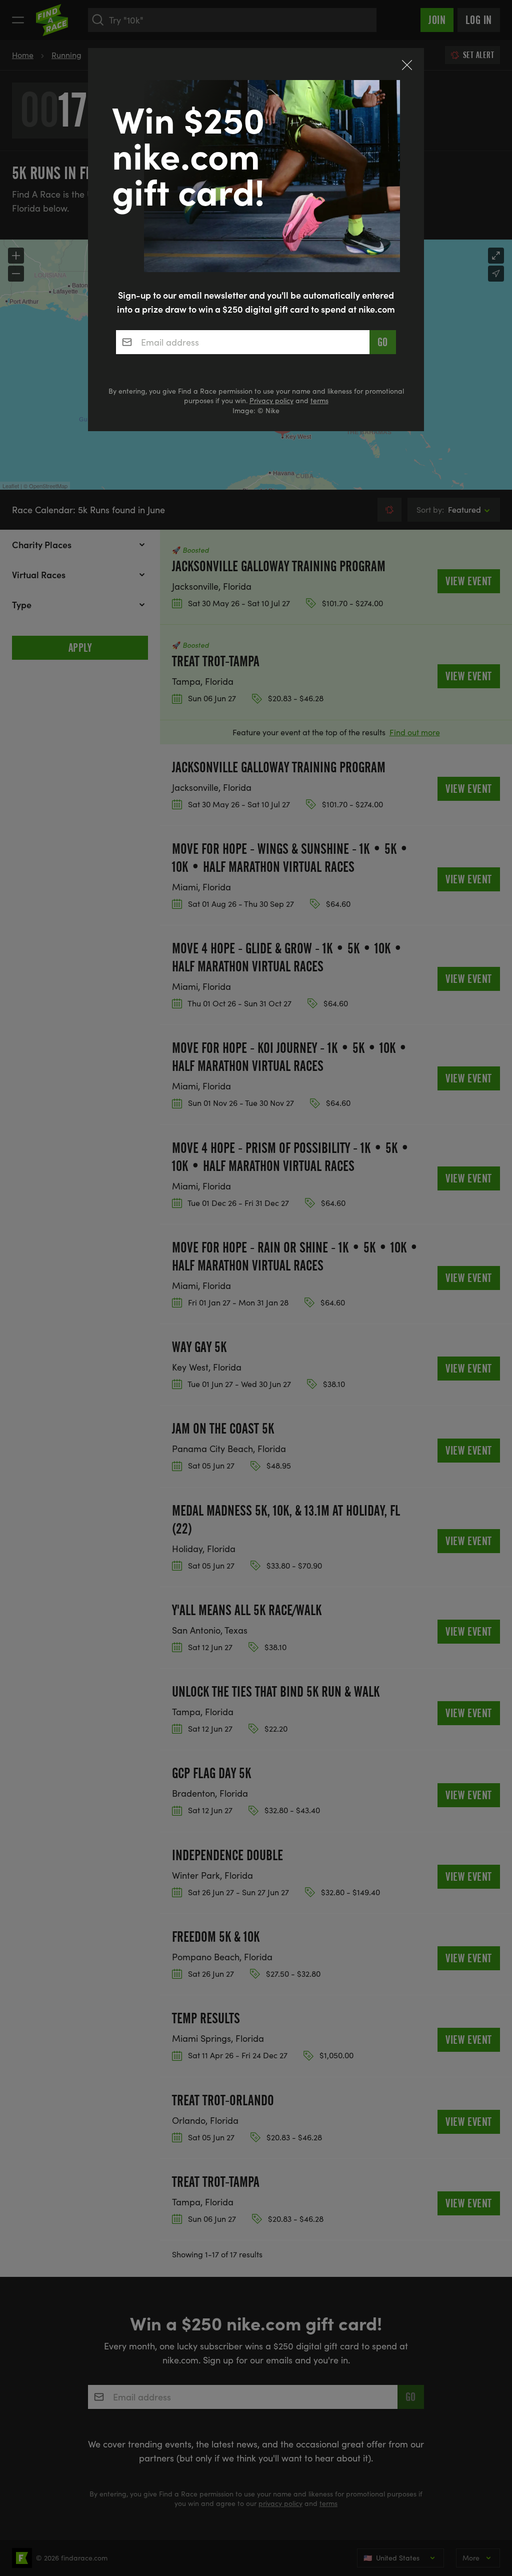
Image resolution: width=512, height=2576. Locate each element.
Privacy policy (271, 400)
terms (319, 400)
